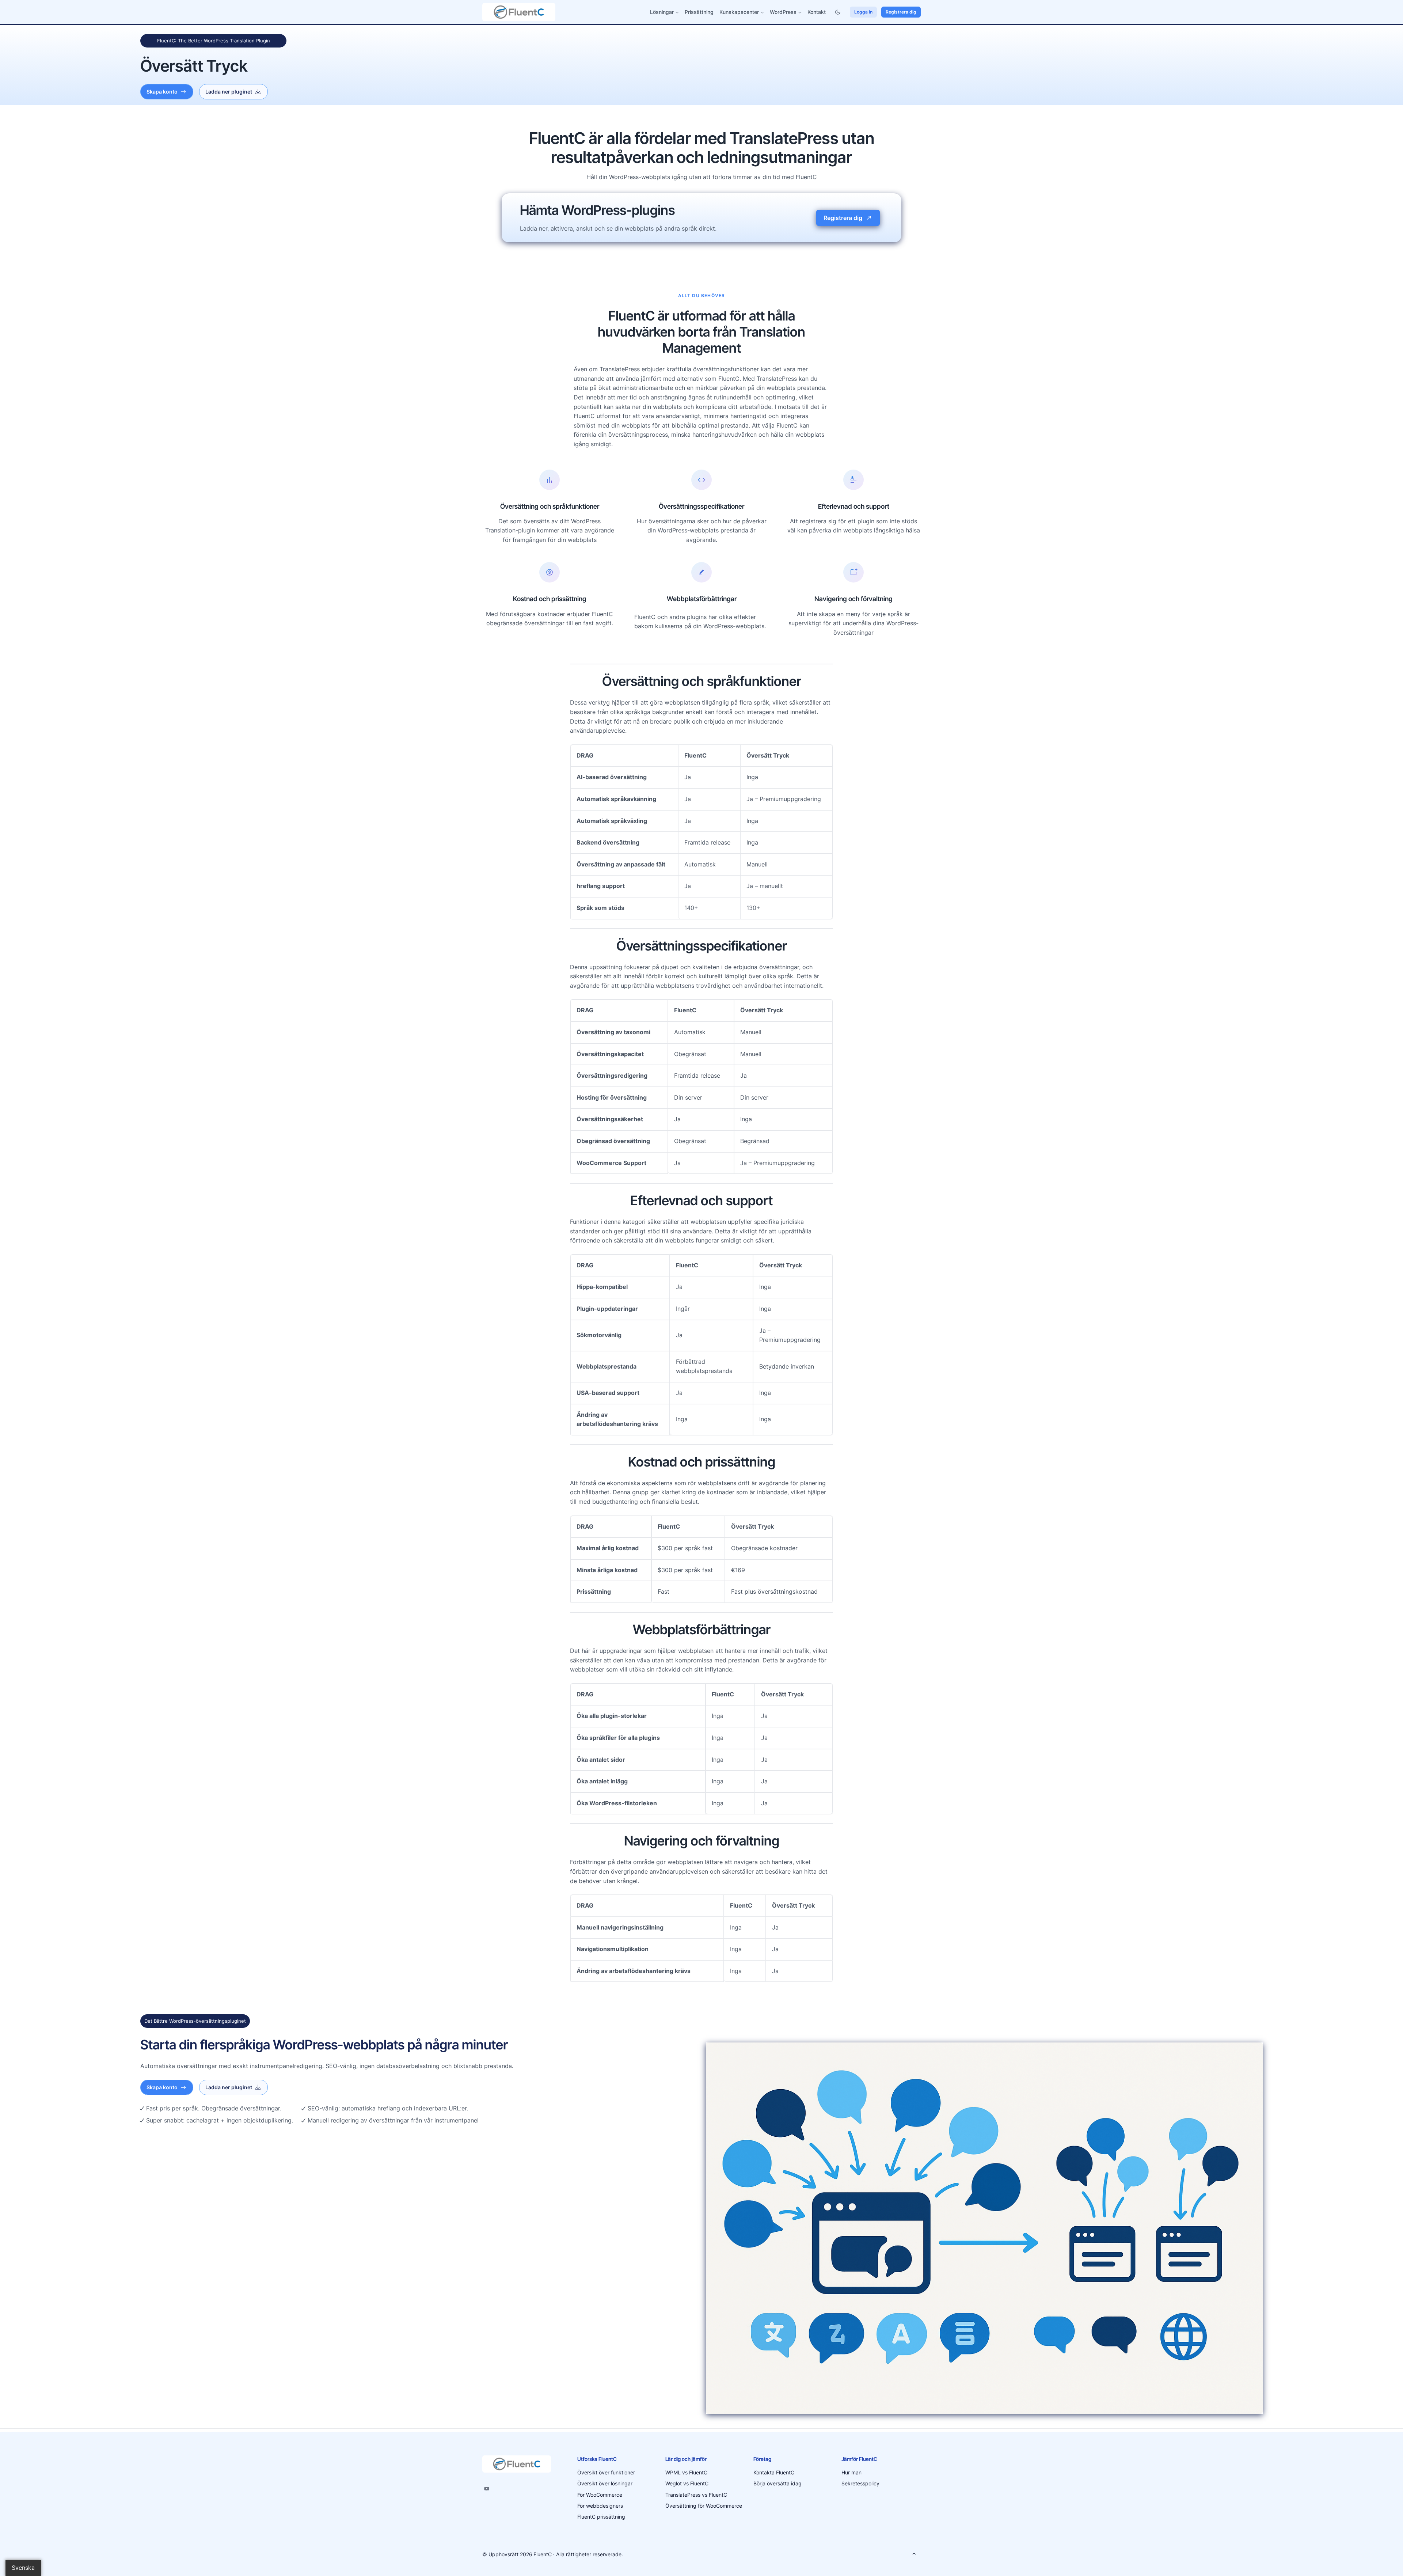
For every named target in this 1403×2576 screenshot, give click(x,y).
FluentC (543, 2554)
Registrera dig (901, 12)
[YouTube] (487, 2489)
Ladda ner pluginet (229, 92)
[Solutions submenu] (677, 12)
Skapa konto (162, 92)
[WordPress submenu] (800, 12)
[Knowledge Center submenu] (762, 12)
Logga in (863, 12)
